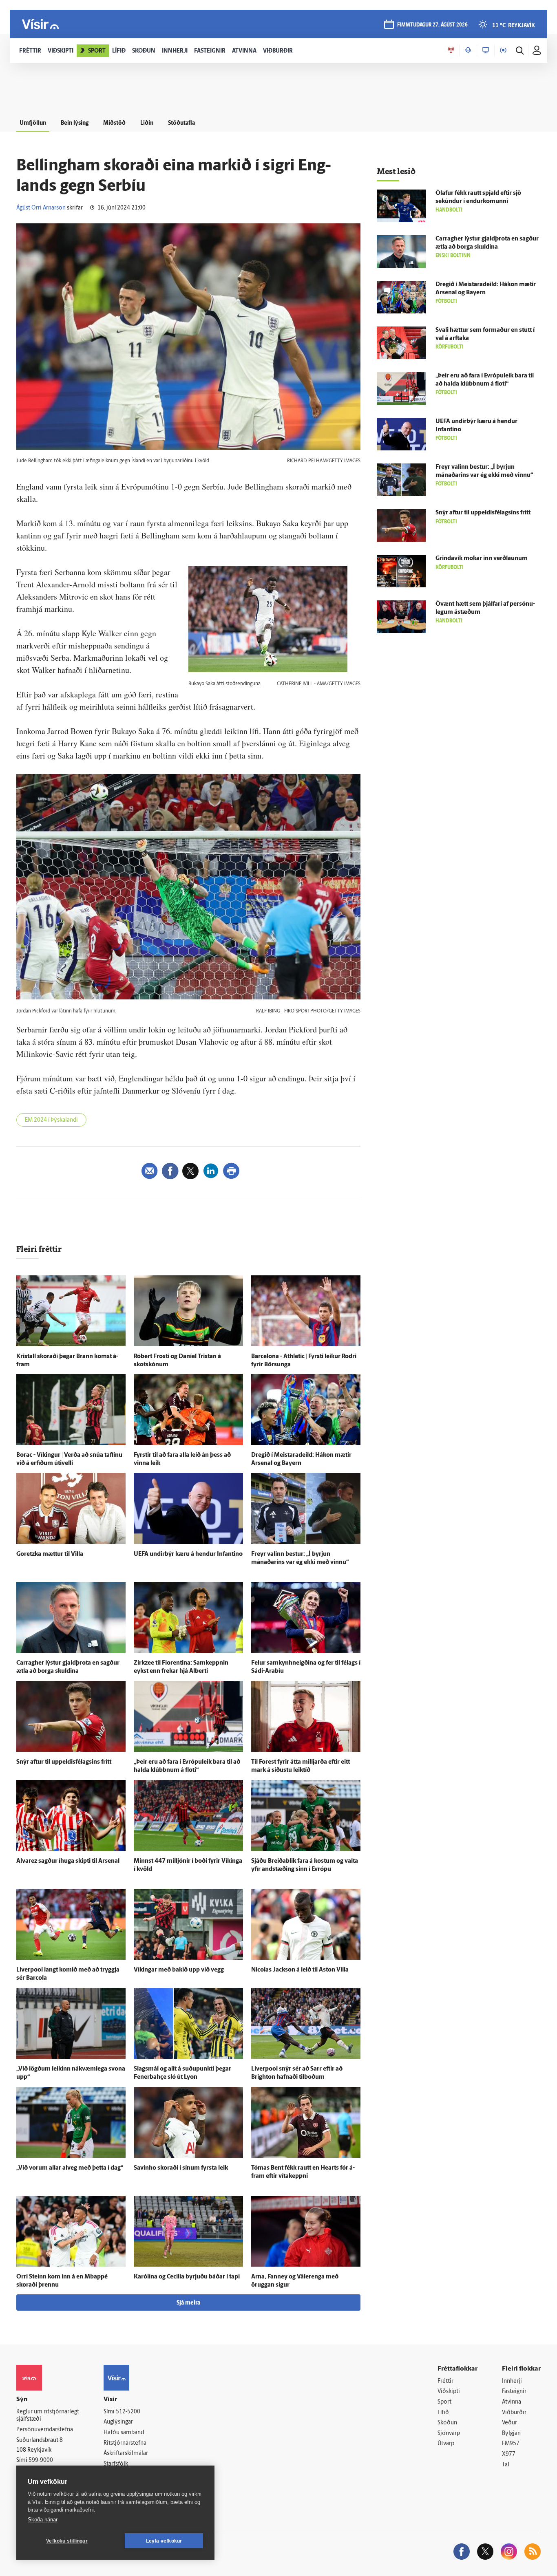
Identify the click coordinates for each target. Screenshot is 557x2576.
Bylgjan (511, 2434)
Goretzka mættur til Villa (50, 1554)
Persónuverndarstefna (45, 2430)
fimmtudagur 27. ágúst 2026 (432, 25)
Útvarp (446, 2444)
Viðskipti (449, 2392)
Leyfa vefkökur (164, 2541)
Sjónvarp (449, 2434)
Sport (444, 2402)
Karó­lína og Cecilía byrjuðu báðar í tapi (187, 2277)
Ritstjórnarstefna (125, 2443)
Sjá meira (188, 2303)
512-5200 (128, 2412)
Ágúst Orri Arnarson (41, 208)
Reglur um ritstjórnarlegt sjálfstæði (48, 2416)
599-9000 (41, 2460)
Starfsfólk (116, 2464)
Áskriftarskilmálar (126, 2454)
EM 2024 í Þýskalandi (51, 1120)
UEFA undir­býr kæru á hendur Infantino (188, 1554)
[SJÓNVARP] (486, 51)
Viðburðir (514, 2413)
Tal (506, 2465)
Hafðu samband (124, 2433)
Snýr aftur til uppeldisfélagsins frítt (64, 1762)
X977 (509, 2454)
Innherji (512, 2381)
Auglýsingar (118, 2422)
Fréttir (445, 2381)
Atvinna (512, 2402)
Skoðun (447, 2423)
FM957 (511, 2444)
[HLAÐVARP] (468, 51)
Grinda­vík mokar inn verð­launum (482, 559)
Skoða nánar (43, 2520)
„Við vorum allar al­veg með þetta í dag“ (70, 2168)
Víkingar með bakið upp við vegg (179, 1970)
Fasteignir (514, 2392)
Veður (509, 2423)
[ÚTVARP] (503, 51)
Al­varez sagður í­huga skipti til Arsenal (68, 1861)
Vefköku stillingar (67, 2541)
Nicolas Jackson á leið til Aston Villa (300, 1970)
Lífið (443, 2413)
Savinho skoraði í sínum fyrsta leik (181, 2168)
